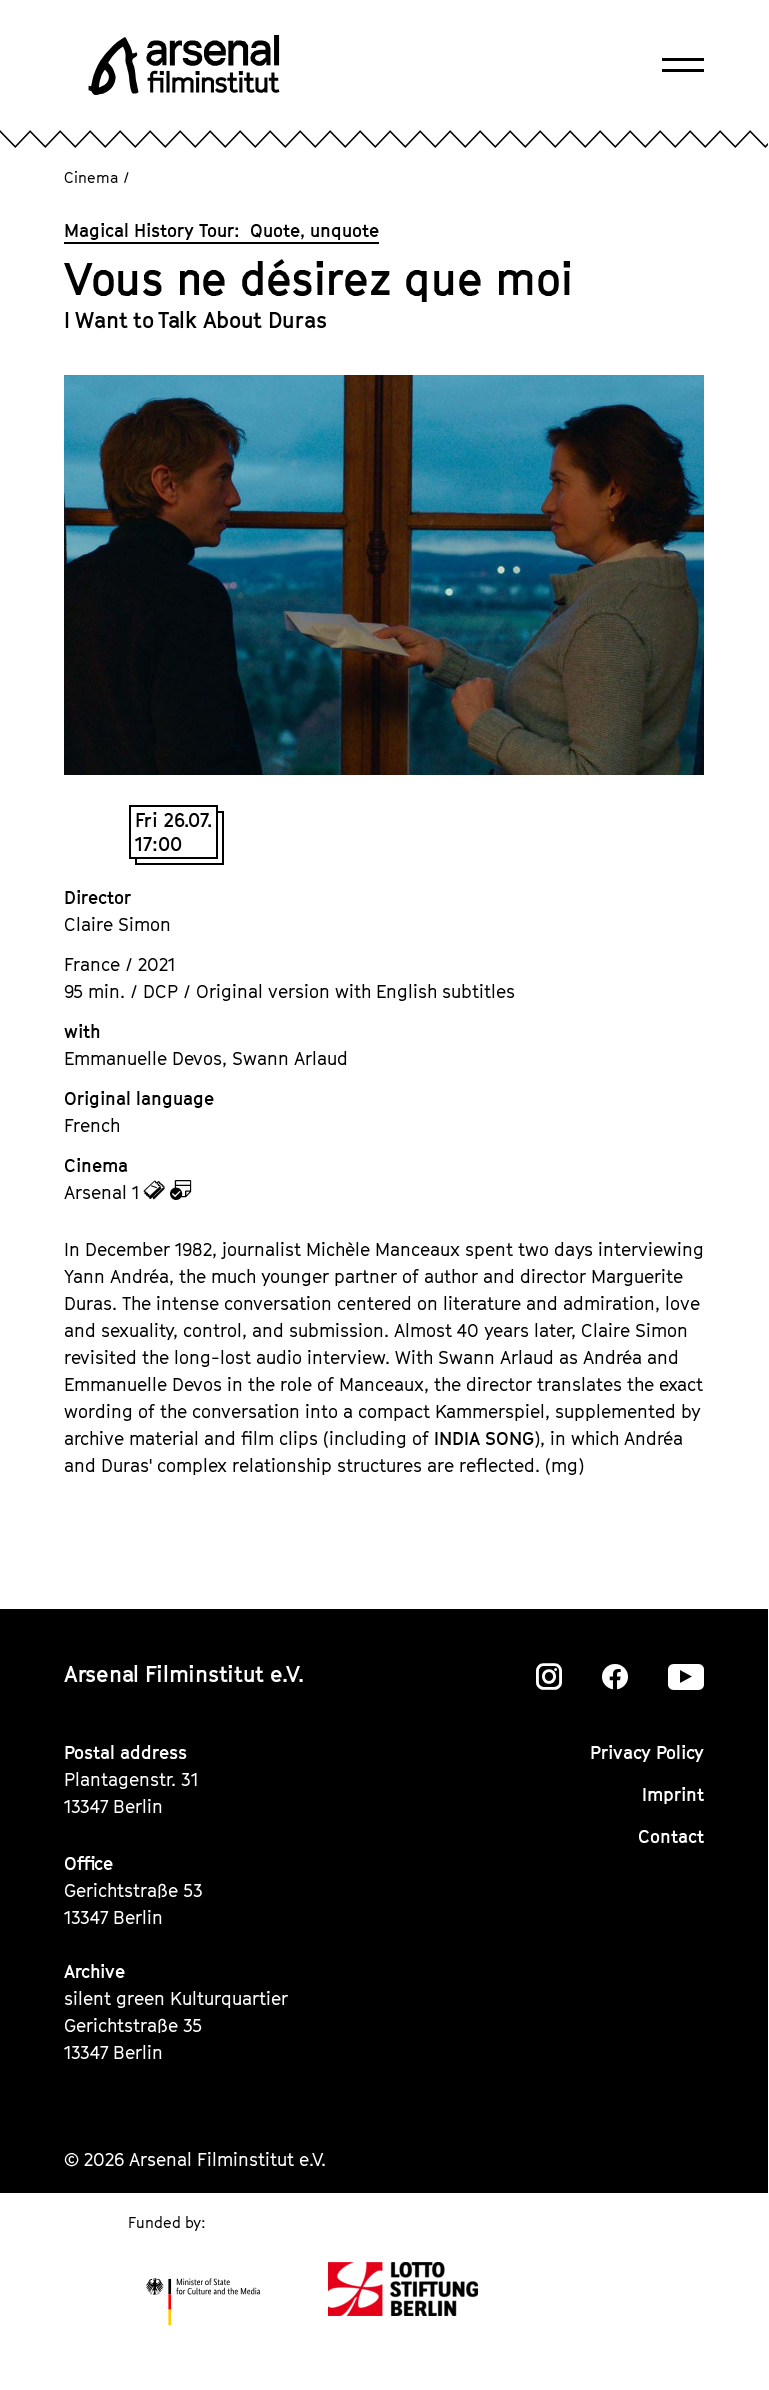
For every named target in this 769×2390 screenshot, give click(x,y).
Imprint (673, 1794)
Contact (671, 1836)
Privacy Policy (647, 1752)
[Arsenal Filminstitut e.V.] (184, 65)
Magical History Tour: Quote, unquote (221, 230)
